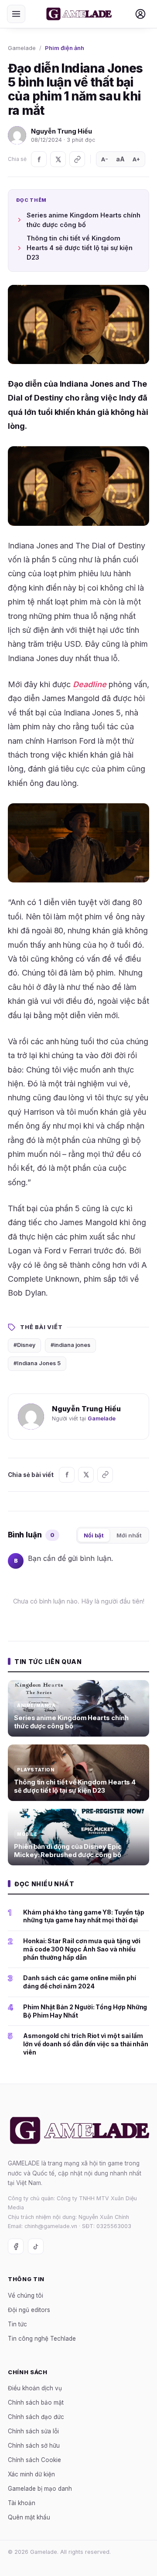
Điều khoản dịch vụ (35, 2388)
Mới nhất (129, 1535)
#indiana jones (70, 1345)
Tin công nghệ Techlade (42, 2338)
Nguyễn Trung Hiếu (61, 131)
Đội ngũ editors (29, 2309)
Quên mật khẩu (29, 2517)
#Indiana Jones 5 (37, 1363)
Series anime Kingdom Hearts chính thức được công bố (84, 220)
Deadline (90, 684)
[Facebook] (39, 159)
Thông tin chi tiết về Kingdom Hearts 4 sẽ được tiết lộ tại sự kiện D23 (80, 248)
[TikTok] (36, 2246)
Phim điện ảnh (65, 48)
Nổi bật (94, 1535)
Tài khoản (22, 2503)
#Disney (24, 1345)
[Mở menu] (16, 14)
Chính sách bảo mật (36, 2402)
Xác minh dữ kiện (31, 2474)
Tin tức (17, 2324)
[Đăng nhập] (140, 14)
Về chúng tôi (26, 2295)
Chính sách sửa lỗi (33, 2431)
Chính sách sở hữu (34, 2446)
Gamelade (22, 48)
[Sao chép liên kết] (77, 159)
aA (120, 159)
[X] (58, 159)
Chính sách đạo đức (36, 2417)
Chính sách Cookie (34, 2460)
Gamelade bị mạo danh (40, 2489)
